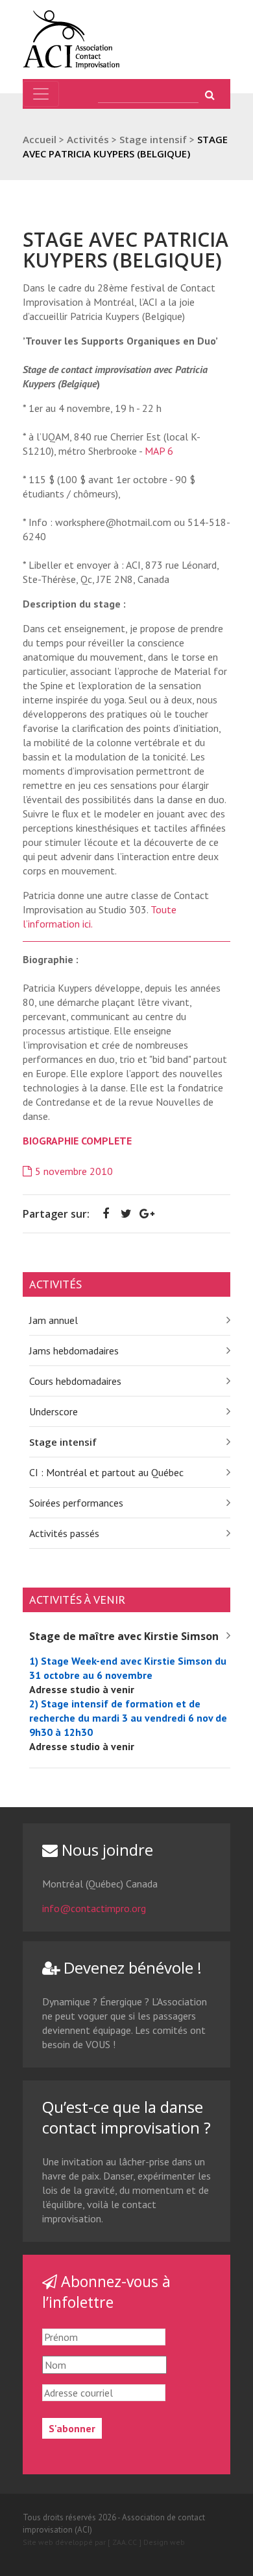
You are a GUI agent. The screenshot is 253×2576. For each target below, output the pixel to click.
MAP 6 (159, 451)
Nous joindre (105, 1850)
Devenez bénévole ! (131, 1967)
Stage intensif (63, 1442)
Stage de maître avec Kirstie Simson (124, 1636)
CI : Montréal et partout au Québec (106, 1472)
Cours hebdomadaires (75, 1381)
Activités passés (64, 1533)
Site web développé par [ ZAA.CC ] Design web (104, 2542)
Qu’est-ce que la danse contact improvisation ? (126, 2117)
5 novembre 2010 (74, 1171)
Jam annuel (54, 1320)
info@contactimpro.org (94, 1908)
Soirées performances (76, 1503)
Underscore (54, 1411)
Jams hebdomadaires (74, 1351)
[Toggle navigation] (41, 94)
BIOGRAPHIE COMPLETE (77, 1141)
